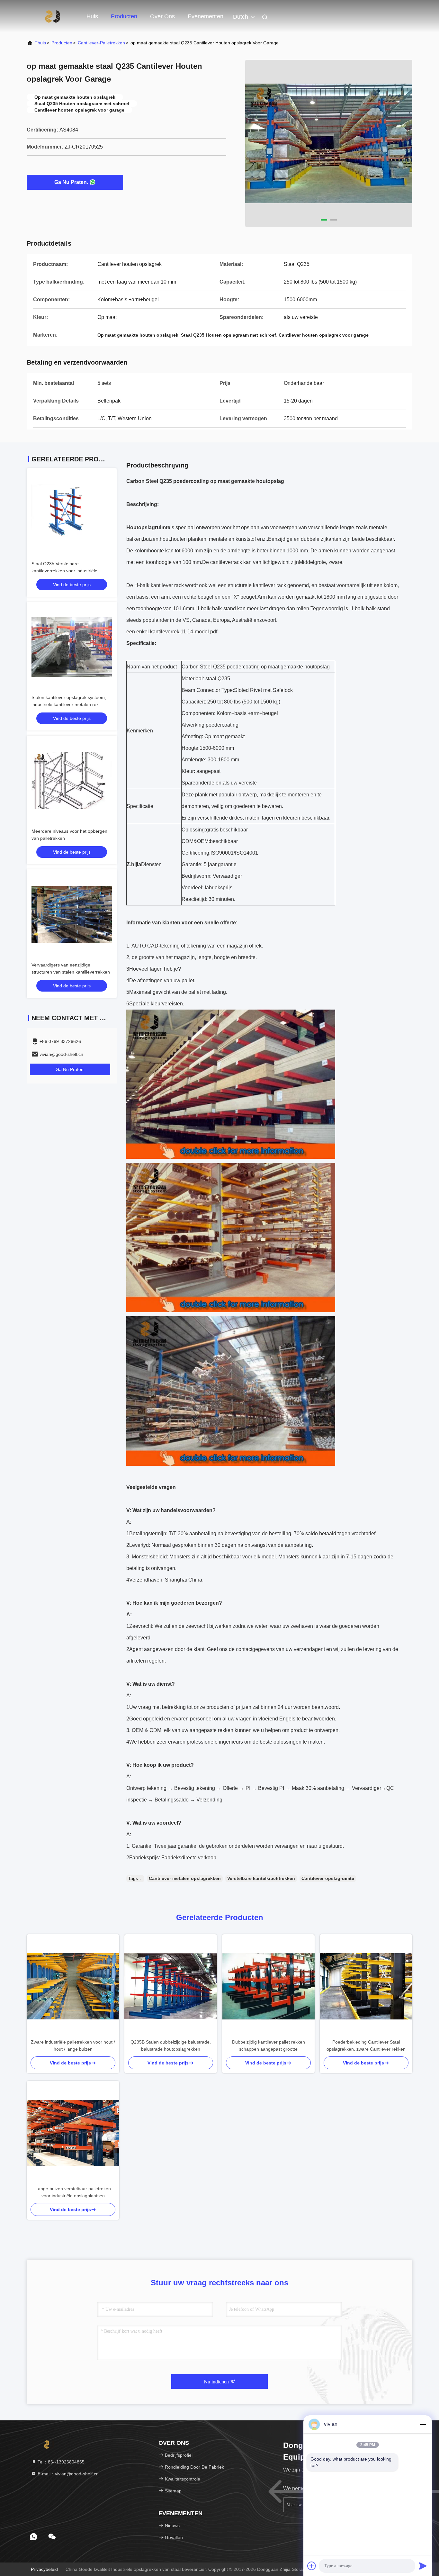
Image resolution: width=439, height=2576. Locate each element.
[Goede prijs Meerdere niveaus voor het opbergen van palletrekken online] (72, 781)
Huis (92, 16)
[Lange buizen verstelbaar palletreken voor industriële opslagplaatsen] (73, 2133)
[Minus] (423, 2424)
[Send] (423, 2566)
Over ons (162, 16)
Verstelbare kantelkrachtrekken (261, 1878)
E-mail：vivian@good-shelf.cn (67, 2474)
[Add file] (312, 2566)
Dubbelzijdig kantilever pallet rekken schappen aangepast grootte (269, 2045)
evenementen (206, 16)
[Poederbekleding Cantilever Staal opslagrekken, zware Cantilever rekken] (366, 1986)
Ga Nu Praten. (71, 182)
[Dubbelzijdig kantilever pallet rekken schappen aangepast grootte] (268, 1986)
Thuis (40, 43)
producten (62, 43)
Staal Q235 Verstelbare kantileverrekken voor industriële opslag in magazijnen (64, 571)
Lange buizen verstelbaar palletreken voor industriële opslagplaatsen (73, 2192)
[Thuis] (52, 16)
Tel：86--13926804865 (60, 2462)
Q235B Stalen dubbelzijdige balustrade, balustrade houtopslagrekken (171, 2045)
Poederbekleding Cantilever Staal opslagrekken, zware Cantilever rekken (366, 2045)
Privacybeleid (44, 2569)
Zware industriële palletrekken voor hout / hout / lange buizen (73, 2045)
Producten (124, 16)
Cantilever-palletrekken (101, 43)
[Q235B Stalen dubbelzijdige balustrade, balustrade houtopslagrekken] (171, 1986)
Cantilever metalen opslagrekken (185, 1878)
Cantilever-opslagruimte (328, 1878)
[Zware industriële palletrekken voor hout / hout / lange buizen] (73, 1986)
